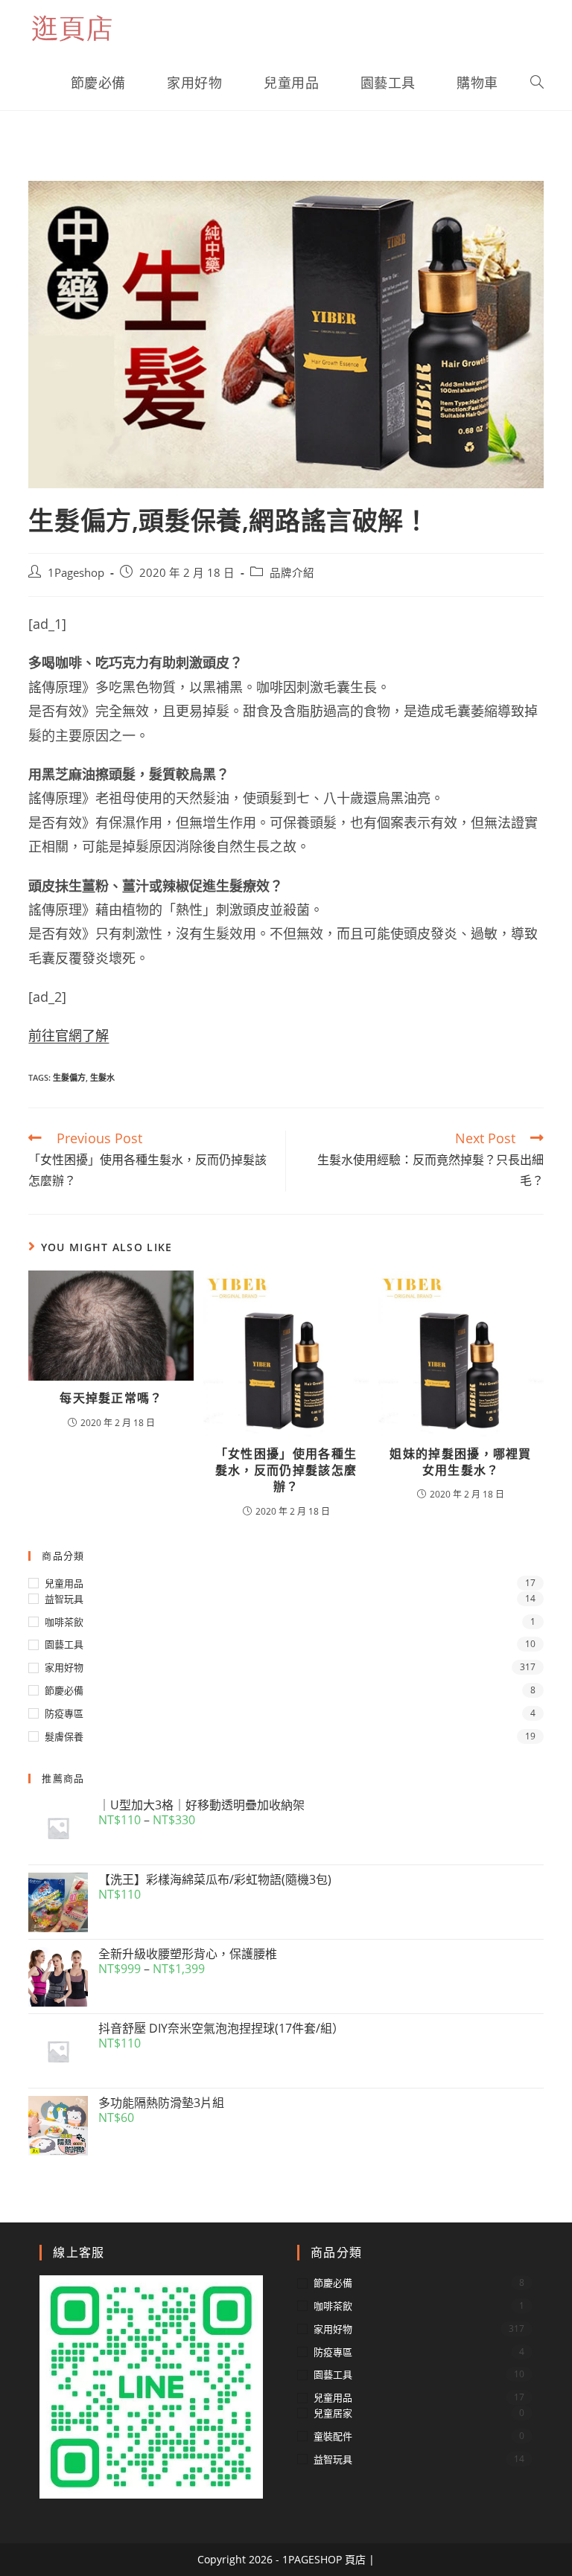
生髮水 (102, 1077)
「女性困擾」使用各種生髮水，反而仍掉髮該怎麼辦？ (286, 1470)
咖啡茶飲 (64, 1622)
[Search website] (537, 83)
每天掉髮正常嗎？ (111, 1398)
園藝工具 (64, 1644)
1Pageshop (76, 573)
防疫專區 (64, 1713)
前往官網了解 (69, 1035)
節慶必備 (64, 1690)
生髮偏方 (69, 1077)
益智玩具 (64, 1599)
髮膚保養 (64, 1736)
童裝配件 (333, 2436)
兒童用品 (64, 1583)
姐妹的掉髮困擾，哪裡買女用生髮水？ (460, 1462)
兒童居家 (333, 2413)
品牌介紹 (292, 573)
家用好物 (64, 1667)
